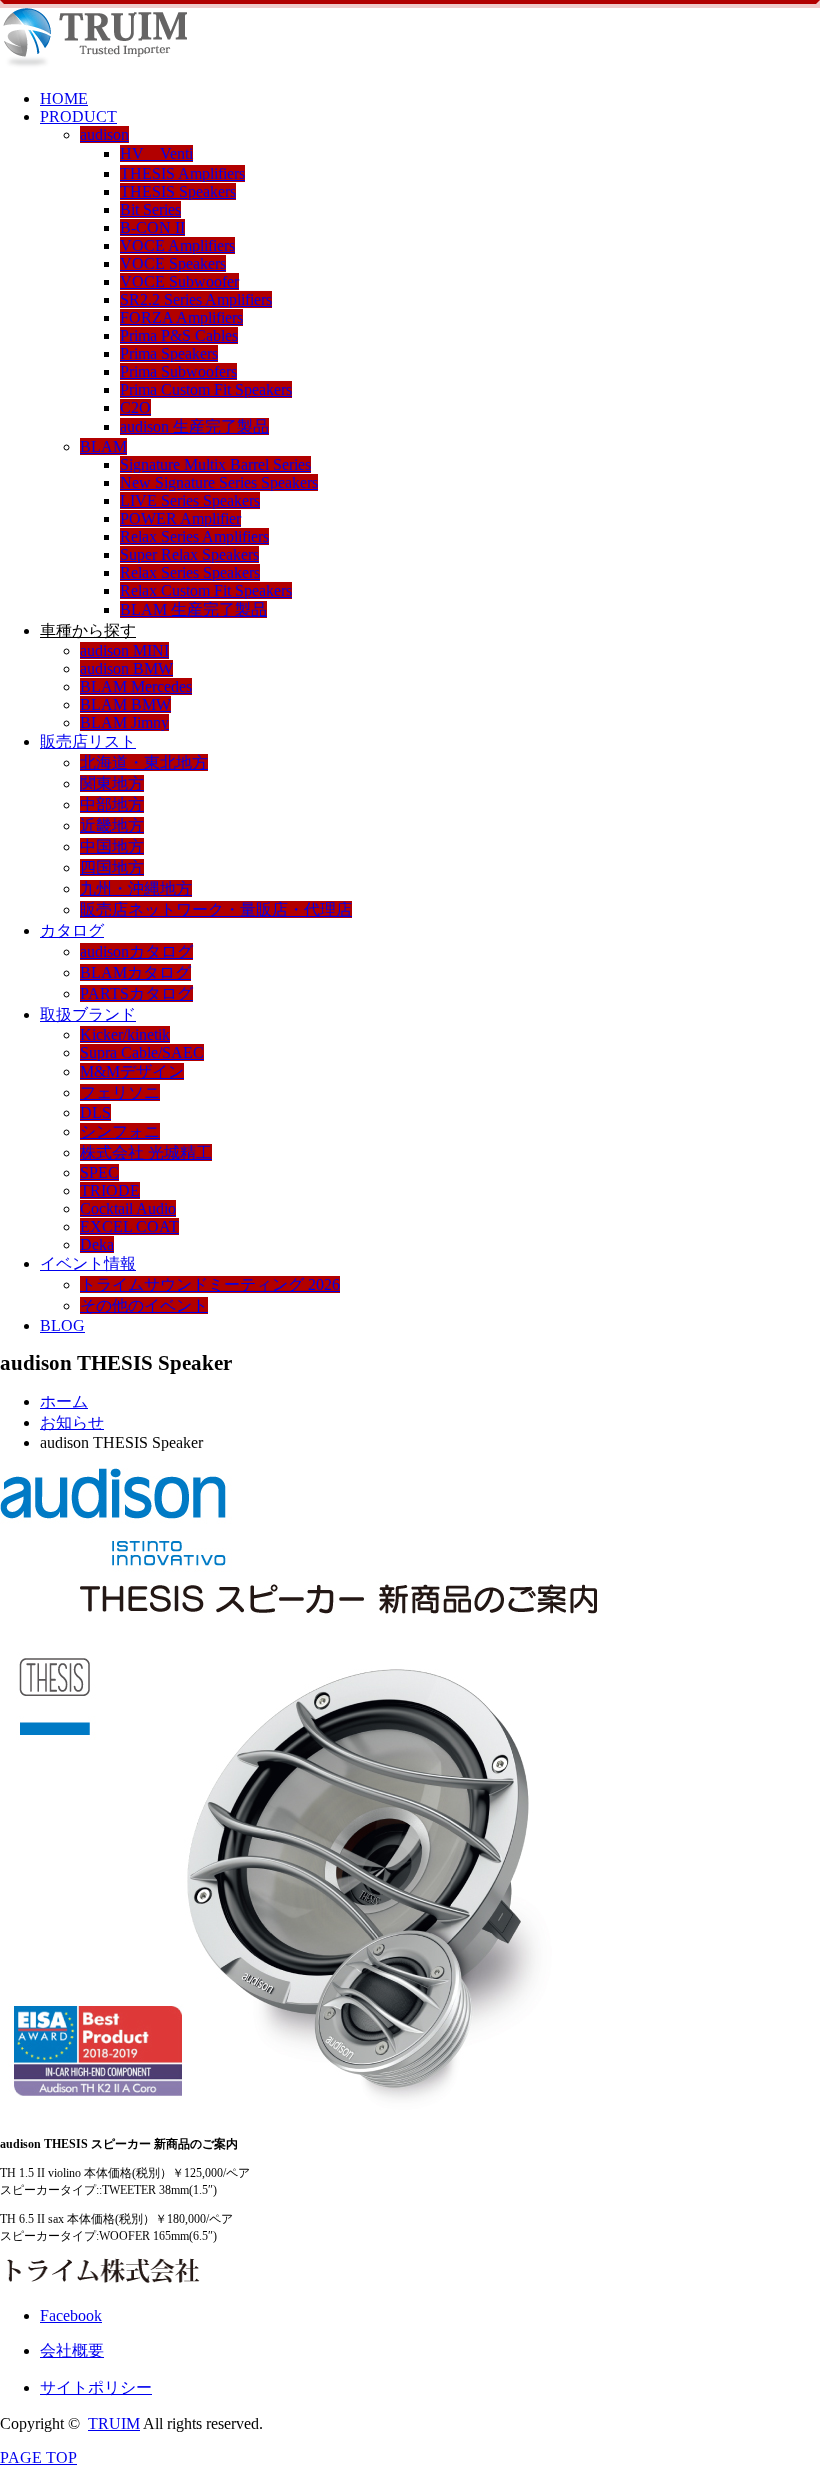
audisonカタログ (136, 951)
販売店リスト (88, 741)
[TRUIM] (93, 64)
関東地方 (112, 783)
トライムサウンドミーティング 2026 (210, 1284)
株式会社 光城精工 (146, 1152)
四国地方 (112, 867)
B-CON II (152, 227)
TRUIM (114, 2423)
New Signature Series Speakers (219, 482)
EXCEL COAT (129, 1226)
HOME (64, 98)
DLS (95, 1112)
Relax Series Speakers (190, 572)
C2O (135, 407)
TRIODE (110, 1190)
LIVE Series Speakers (190, 500)
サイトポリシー (96, 2387)
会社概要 (72, 2350)
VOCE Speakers (173, 263)
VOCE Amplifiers (177, 245)
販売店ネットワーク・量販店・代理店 (216, 909)
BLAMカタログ (135, 972)
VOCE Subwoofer (179, 281)
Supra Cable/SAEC (142, 1052)
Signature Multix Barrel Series (215, 464)
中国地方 (112, 846)
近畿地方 (112, 825)
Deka (97, 1244)
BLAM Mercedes (136, 686)
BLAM (103, 446)
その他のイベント (144, 1305)
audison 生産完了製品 (194, 426)
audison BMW (126, 668)
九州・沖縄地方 (136, 888)
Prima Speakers (169, 353)
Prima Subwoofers (178, 371)
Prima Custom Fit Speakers (206, 389)
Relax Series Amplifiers (194, 536)
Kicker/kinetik (125, 1034)
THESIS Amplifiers (182, 173)
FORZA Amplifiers (181, 317)
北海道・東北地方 (144, 762)
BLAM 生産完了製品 (193, 609)
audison (104, 134)
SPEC (99, 1172)
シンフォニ (120, 1131)
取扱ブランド (88, 1014)
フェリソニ (120, 1092)
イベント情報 (88, 1263)
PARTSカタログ (136, 993)
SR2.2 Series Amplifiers (196, 299)
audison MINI (124, 650)
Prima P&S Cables (179, 335)
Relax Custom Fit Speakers (206, 590)
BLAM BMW (125, 704)
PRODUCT (78, 116)
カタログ (72, 930)
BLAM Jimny (124, 722)
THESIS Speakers (178, 191)
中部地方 (112, 804)
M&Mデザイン (132, 1071)
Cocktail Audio (128, 1208)
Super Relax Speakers (189, 554)
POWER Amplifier (180, 518)
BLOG (62, 1325)
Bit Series (150, 209)
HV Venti (156, 153)
